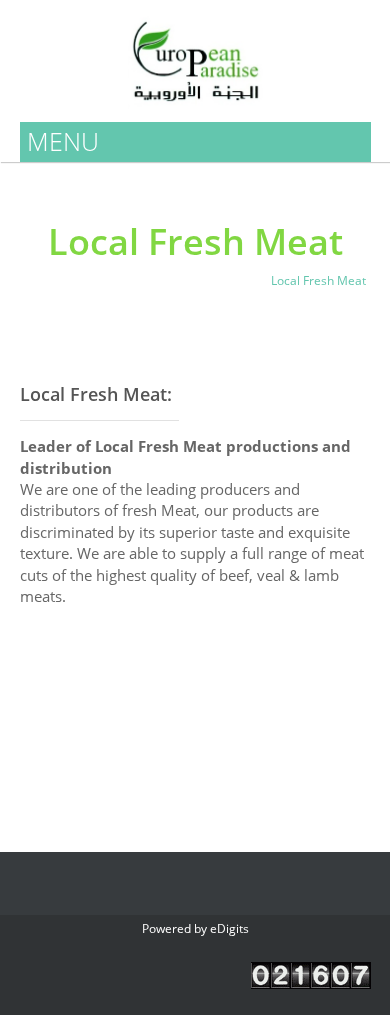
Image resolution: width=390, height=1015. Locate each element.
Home (42, 280)
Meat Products (210, 280)
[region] (195, 730)
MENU (63, 141)
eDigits (229, 928)
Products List (114, 280)
